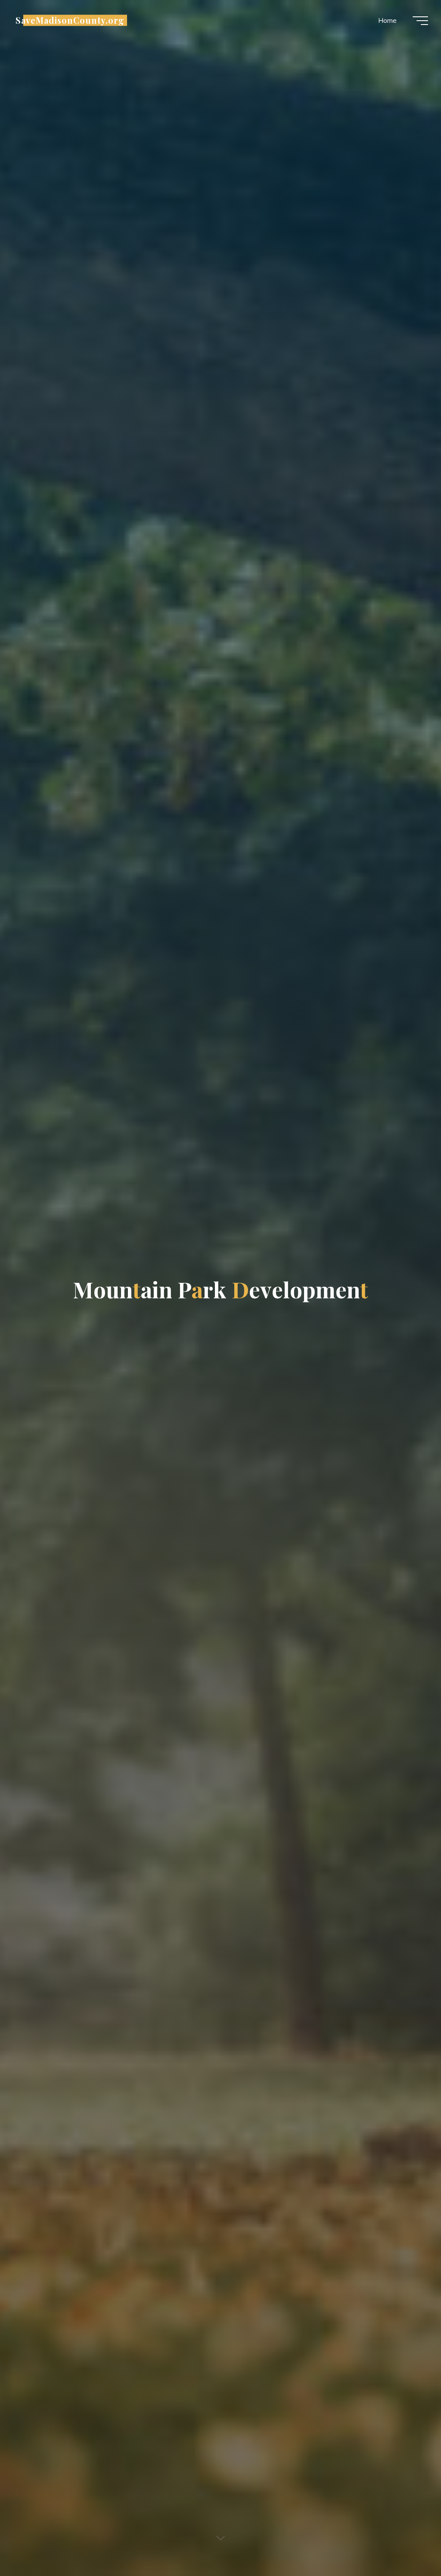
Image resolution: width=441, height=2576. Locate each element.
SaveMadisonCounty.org (70, 20)
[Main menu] (420, 21)
